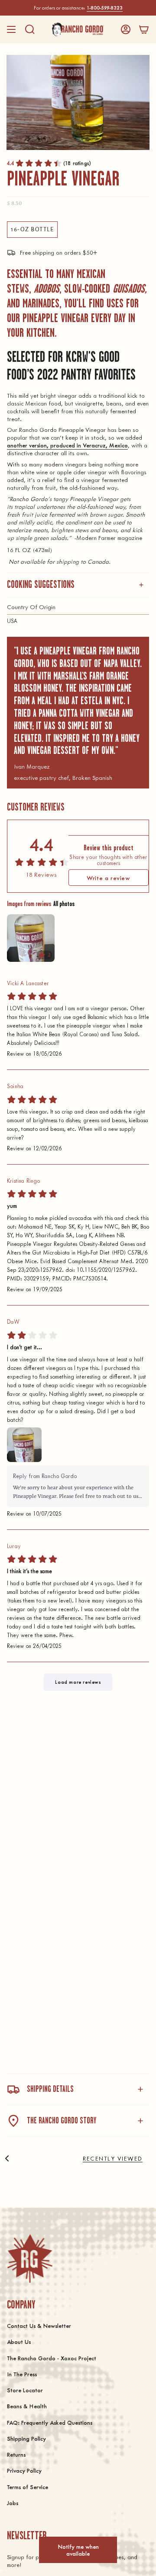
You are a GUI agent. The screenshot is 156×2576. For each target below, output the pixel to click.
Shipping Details (50, 2089)
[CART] (144, 29)
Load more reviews (78, 1682)
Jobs (13, 2503)
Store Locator (25, 2390)
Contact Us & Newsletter (39, 2325)
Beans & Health (27, 2406)
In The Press (22, 2374)
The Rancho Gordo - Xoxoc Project (52, 2358)
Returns (16, 2454)
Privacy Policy (24, 2470)
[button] (30, 29)
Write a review (108, 878)
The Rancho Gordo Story (62, 2121)
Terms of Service (28, 2487)
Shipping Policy (26, 2438)
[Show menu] (11, 29)
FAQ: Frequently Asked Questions (50, 2422)
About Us (19, 2341)
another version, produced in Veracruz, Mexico (67, 445)
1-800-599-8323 (105, 8)
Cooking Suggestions (41, 585)
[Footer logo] (30, 2258)
